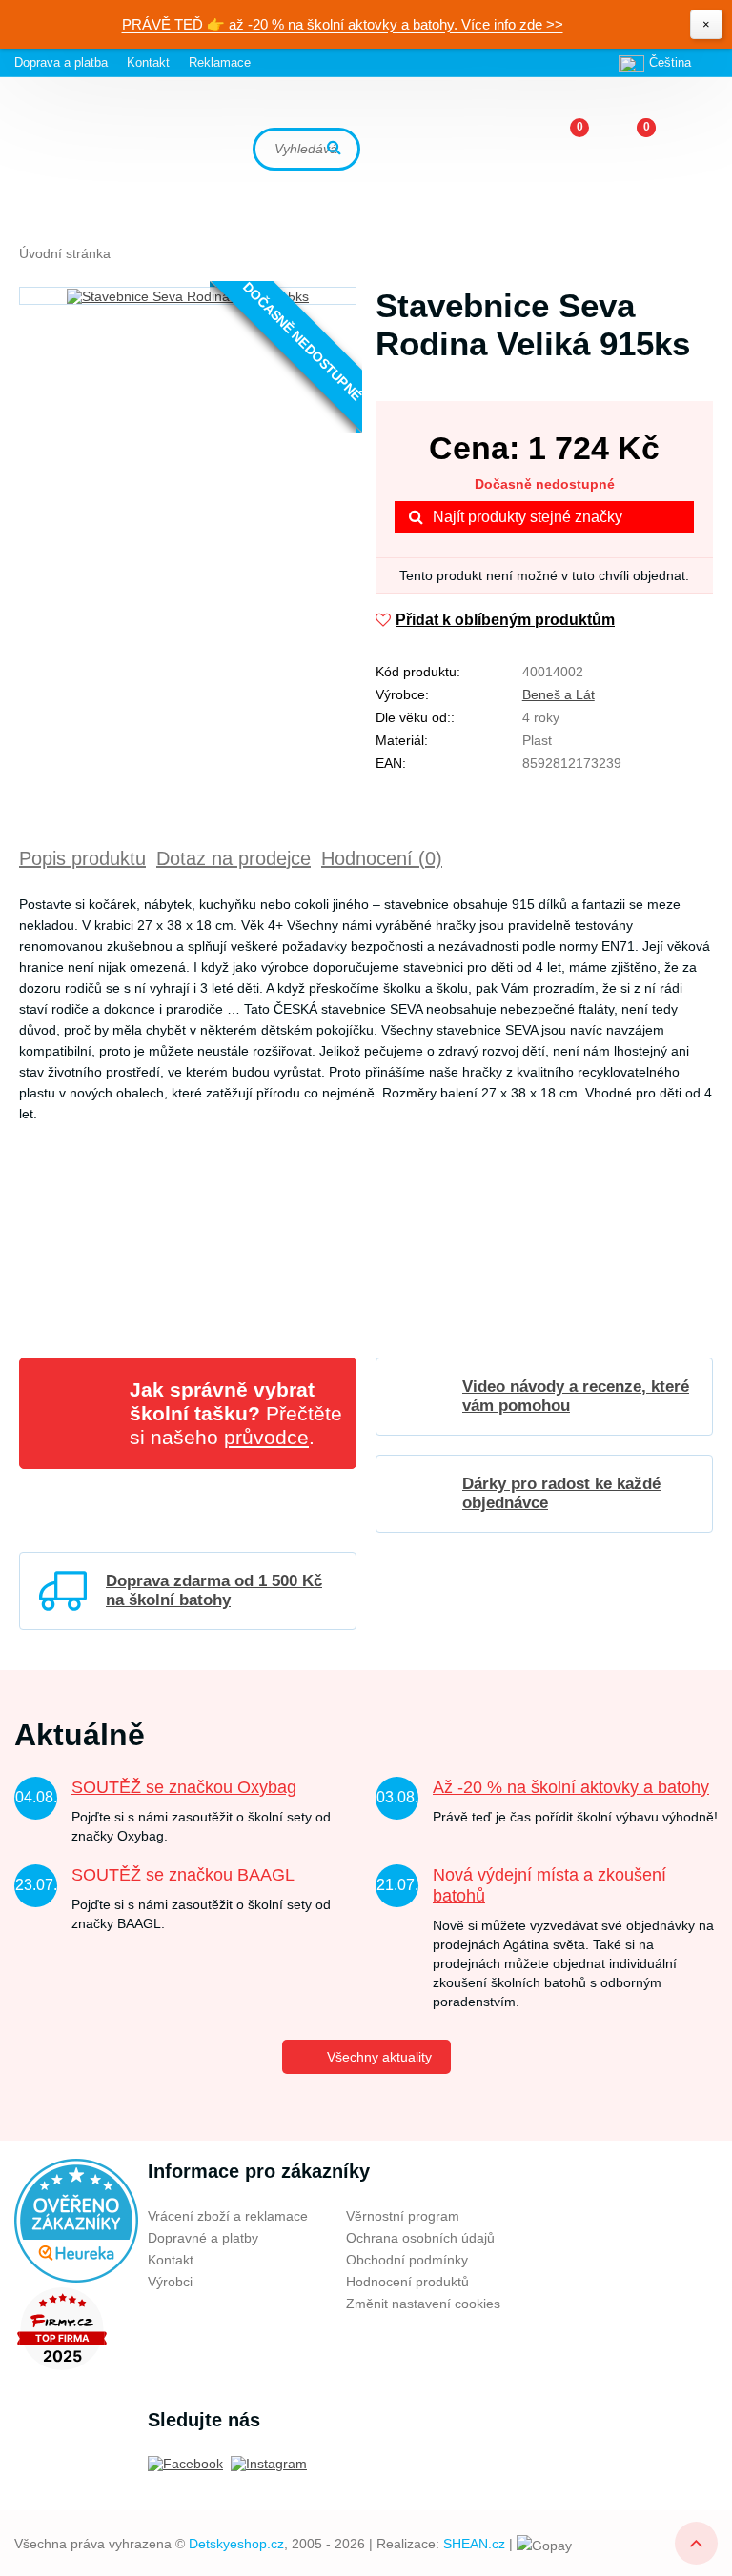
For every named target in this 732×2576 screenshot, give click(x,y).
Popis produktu (82, 858)
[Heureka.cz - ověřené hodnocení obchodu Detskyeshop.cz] (76, 2220)
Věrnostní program (403, 2216)
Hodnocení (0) (382, 858)
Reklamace (220, 62)
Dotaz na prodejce (234, 858)
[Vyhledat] (336, 149)
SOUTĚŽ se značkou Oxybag (184, 1787)
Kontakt (148, 62)
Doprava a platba (61, 62)
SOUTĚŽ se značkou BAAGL (183, 1875)
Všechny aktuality (379, 2057)
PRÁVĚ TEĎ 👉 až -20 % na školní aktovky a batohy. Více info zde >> (343, 24)
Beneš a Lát (559, 694)
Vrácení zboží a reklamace (228, 2216)
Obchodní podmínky (407, 2260)
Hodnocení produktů (407, 2282)
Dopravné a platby (203, 2238)
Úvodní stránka (65, 253)
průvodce (266, 1437)
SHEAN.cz (474, 2544)
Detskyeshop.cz (236, 2544)
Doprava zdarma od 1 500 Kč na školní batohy (214, 1590)
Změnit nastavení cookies (423, 2304)
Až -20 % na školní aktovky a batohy (571, 1787)
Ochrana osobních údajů (420, 2238)
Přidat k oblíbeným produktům (505, 620)
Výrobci (170, 2282)
